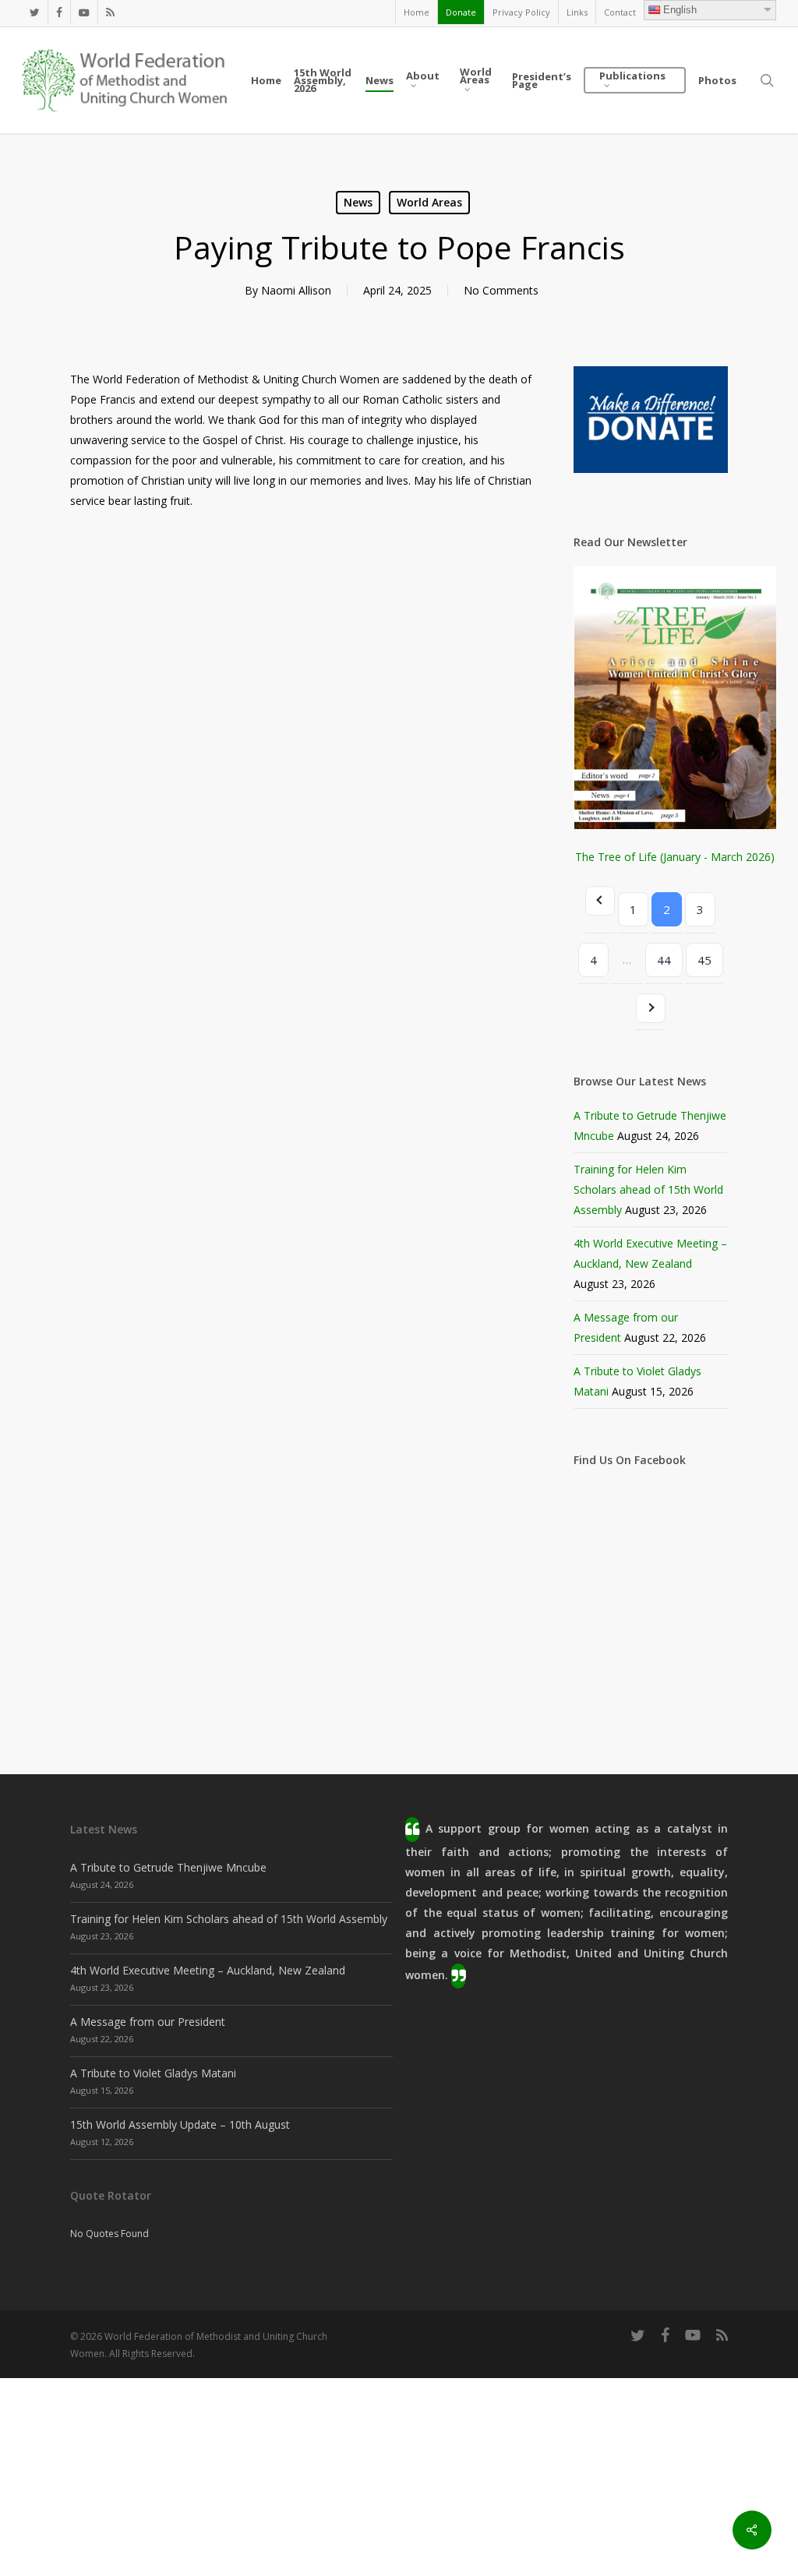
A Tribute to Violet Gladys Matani (153, 2073)
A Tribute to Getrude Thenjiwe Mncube (168, 1867)
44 (664, 960)
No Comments (501, 290)
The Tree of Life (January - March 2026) (675, 857)
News (358, 202)
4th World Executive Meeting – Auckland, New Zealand (208, 1970)
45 (704, 960)
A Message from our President (148, 2022)
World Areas (429, 202)
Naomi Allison (296, 290)
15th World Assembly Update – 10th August (180, 2124)
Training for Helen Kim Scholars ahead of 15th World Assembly (648, 1189)
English (680, 10)
